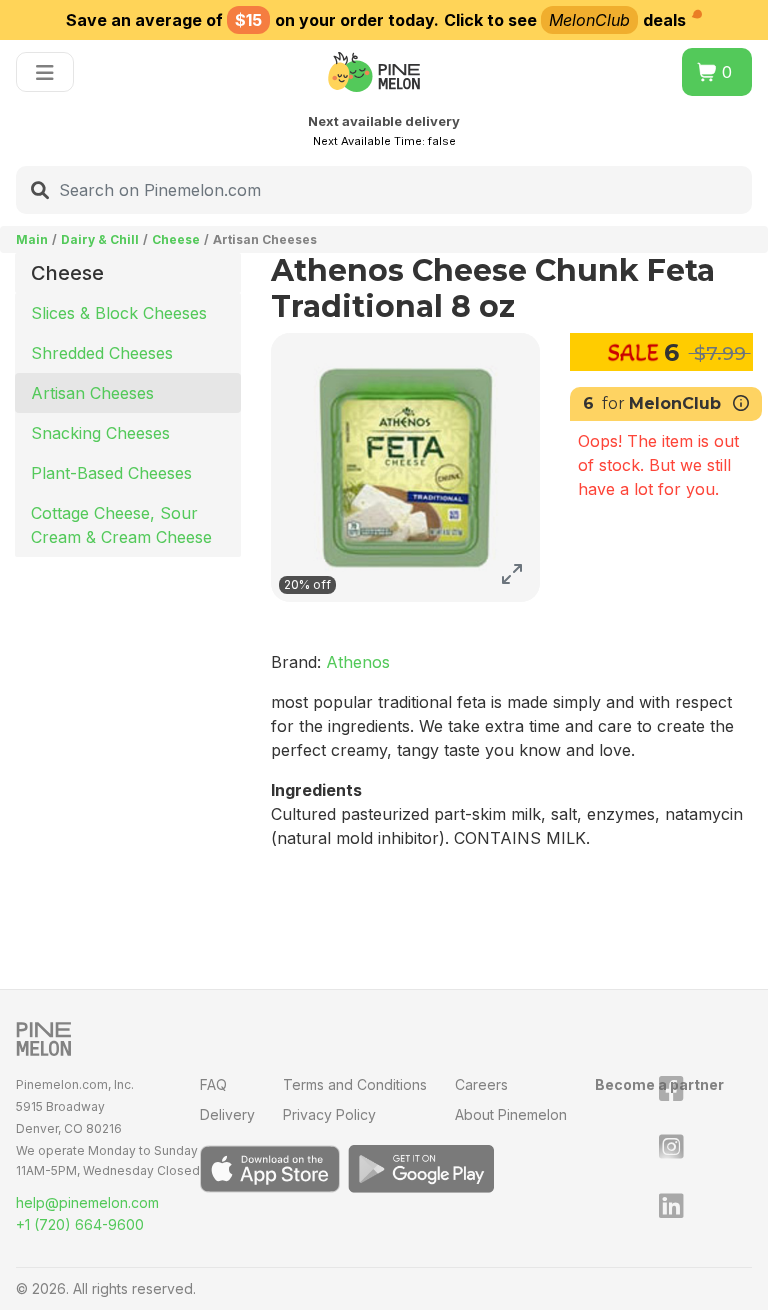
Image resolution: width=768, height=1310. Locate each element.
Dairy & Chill (100, 239)
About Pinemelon (511, 1114)
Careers (481, 1084)
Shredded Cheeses (102, 353)
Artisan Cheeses (92, 393)
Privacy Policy (329, 1114)
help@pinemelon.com (87, 1202)
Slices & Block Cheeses (119, 313)
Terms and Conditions (355, 1084)
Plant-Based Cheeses (111, 473)
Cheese (176, 239)
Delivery (227, 1114)
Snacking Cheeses (100, 433)
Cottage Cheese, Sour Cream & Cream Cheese (121, 525)
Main (32, 239)
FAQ (213, 1084)
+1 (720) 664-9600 (80, 1224)
